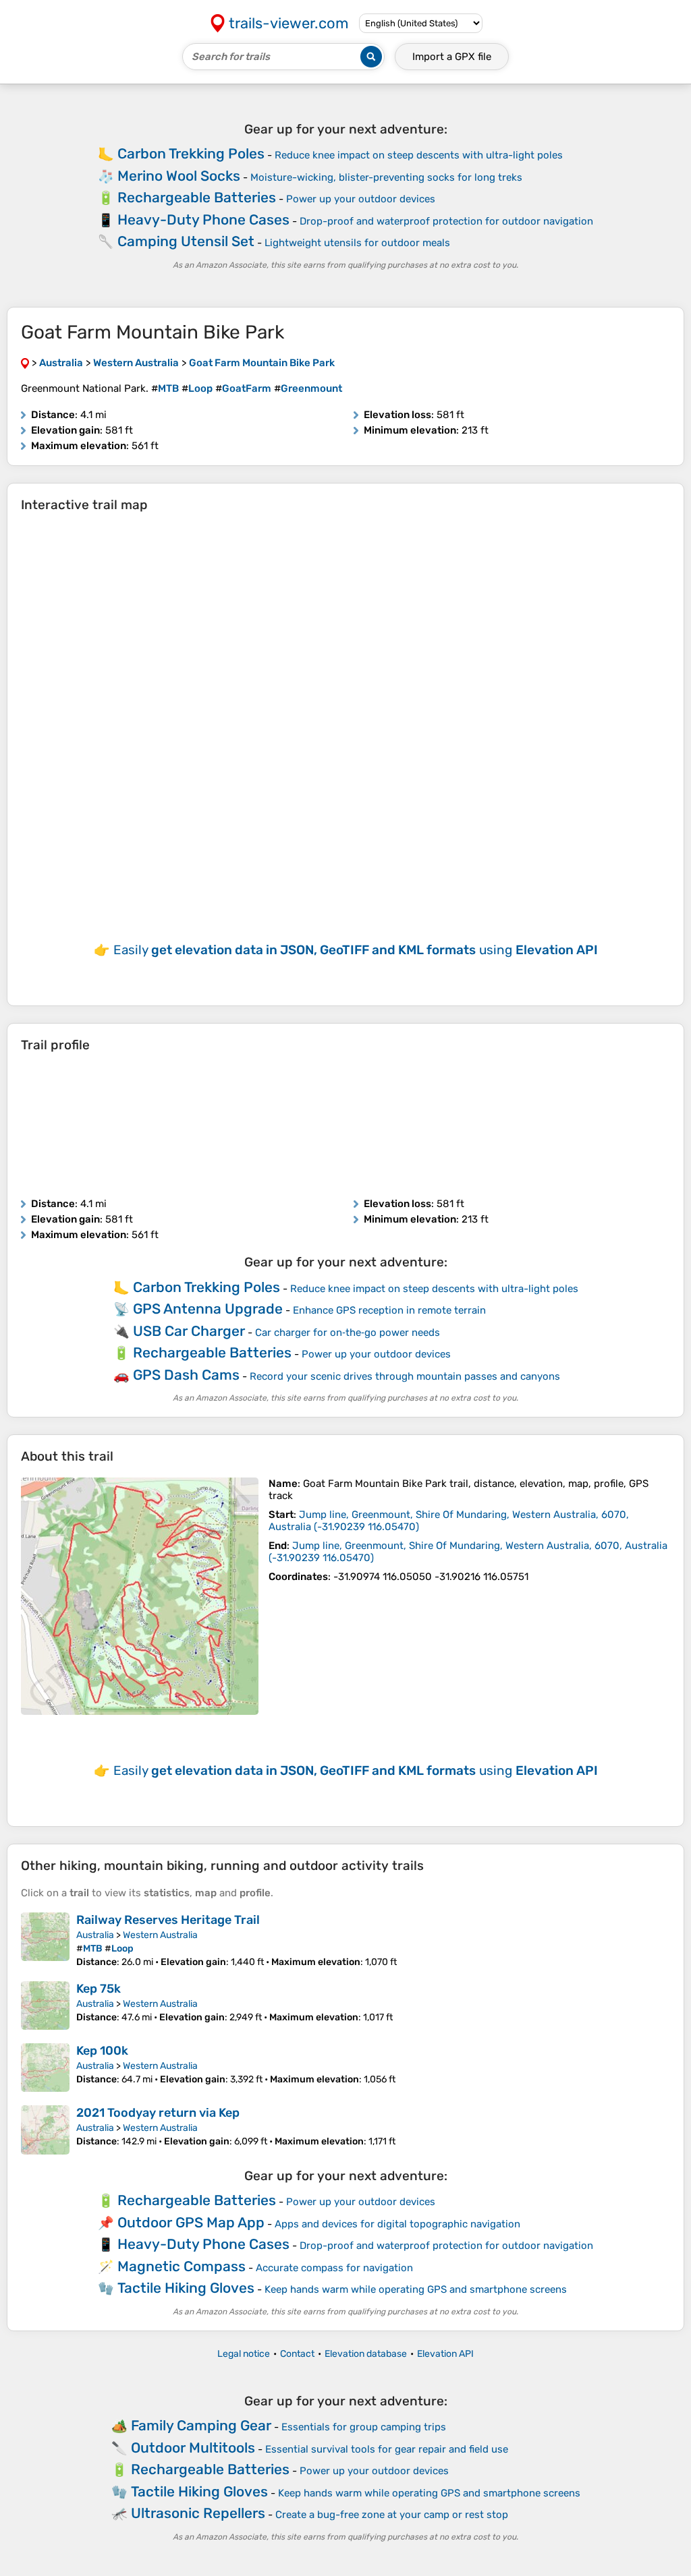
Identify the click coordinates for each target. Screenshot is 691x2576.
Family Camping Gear (201, 2425)
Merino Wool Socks (179, 176)
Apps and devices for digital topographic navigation (397, 2224)
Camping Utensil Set (186, 241)
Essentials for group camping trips (364, 2427)
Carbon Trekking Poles (191, 153)
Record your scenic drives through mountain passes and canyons (405, 1376)
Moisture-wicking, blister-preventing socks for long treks (386, 177)
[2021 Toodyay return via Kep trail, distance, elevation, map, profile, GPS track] (45, 2130)
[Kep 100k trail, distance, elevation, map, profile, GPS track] (45, 2068)
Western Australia (160, 1935)
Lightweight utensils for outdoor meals (357, 243)
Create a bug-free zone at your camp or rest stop (392, 2515)
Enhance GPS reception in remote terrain (389, 1310)
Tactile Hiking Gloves (186, 2288)
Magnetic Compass (182, 2266)
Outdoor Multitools (193, 2448)
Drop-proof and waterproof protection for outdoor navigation (446, 221)
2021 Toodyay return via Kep (158, 2113)
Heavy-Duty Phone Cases (203, 219)
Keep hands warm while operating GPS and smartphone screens (416, 2289)
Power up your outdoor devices (361, 199)
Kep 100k (102, 2051)
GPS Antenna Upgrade (208, 1309)
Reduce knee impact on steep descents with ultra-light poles (419, 155)
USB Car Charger (189, 1331)
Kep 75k (99, 1989)
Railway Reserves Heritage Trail (168, 1920)
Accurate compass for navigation (334, 2268)
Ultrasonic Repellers (198, 2513)
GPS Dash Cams (186, 1375)
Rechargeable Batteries (197, 197)
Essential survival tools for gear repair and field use (387, 2449)
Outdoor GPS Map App (191, 2222)
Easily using (356, 950)
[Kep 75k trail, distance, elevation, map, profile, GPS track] (45, 2006)
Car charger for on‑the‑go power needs (348, 1333)
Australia (95, 1935)
